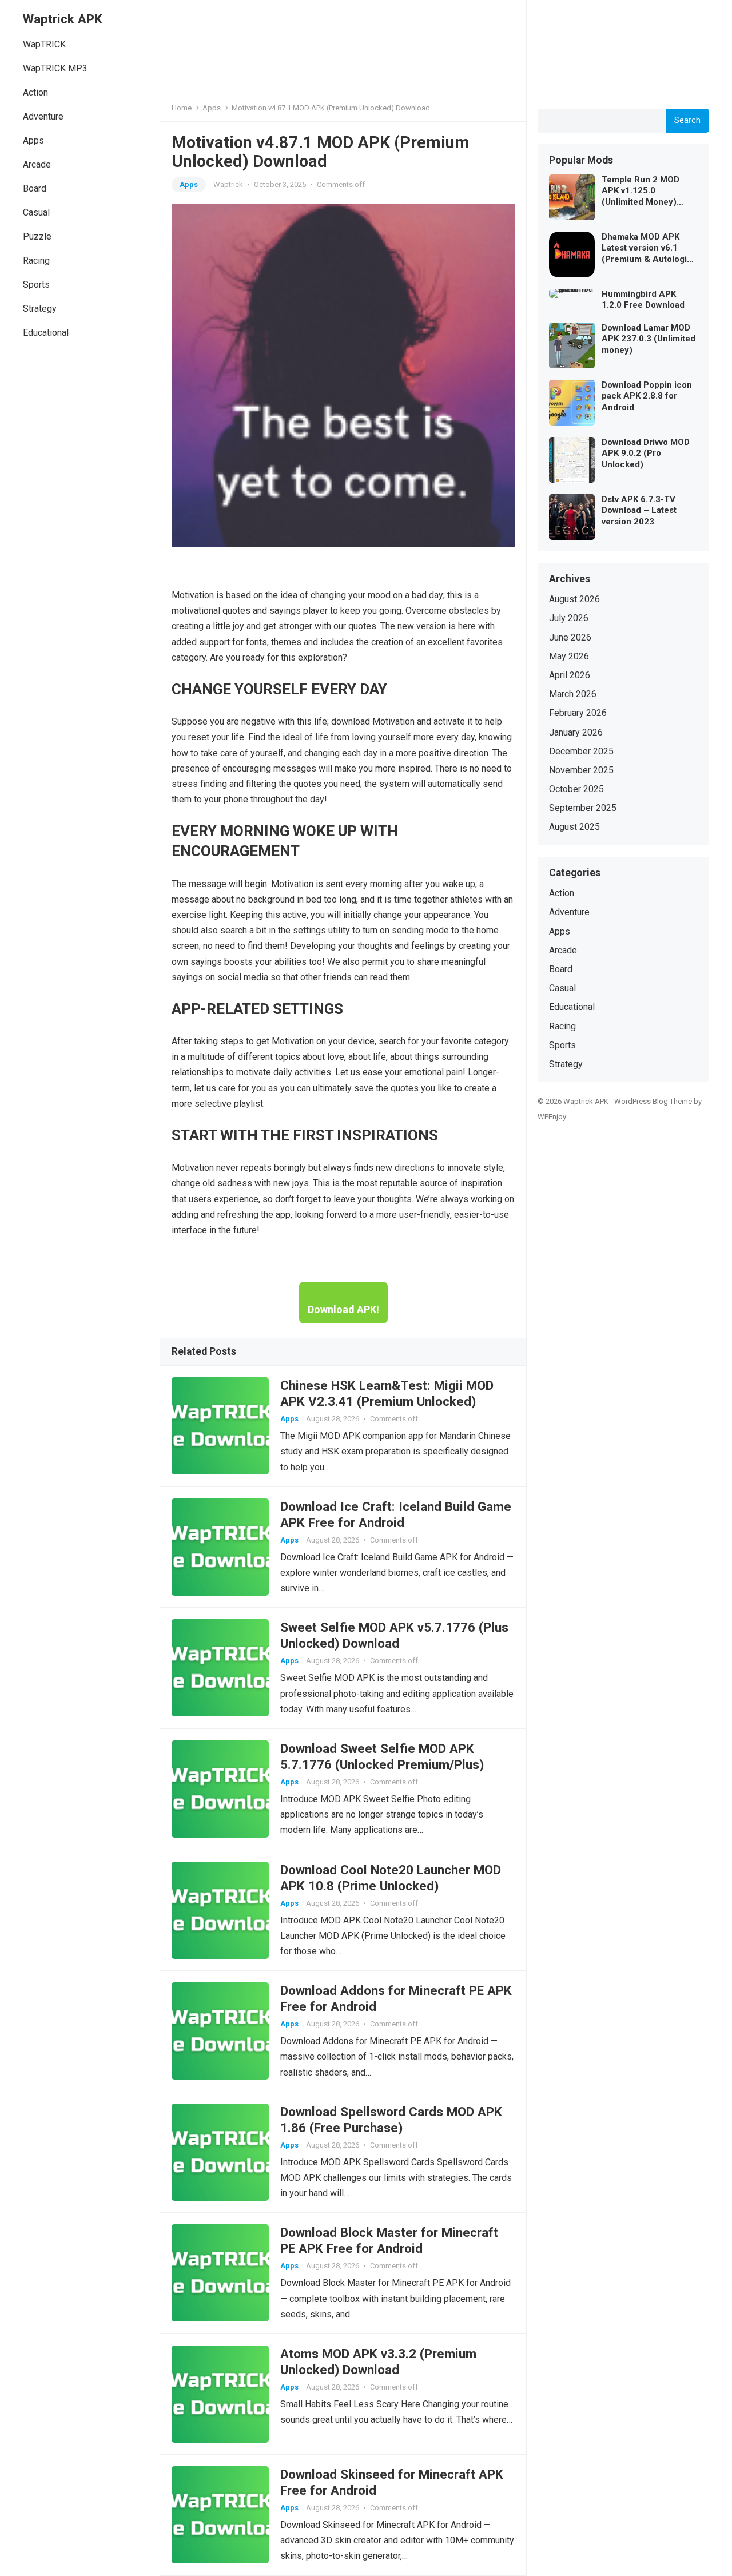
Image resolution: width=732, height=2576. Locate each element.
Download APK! (343, 1309)
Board (35, 188)
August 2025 (574, 827)
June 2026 (570, 637)
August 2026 (574, 599)
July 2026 (569, 618)
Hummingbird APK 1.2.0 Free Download (643, 300)
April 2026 (570, 675)
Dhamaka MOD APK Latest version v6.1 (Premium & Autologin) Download (649, 249)
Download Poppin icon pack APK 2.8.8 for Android (647, 396)
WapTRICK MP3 (55, 68)
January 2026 (576, 732)
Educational (46, 333)
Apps (33, 140)
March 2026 (573, 694)
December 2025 (581, 751)
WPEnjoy (552, 1117)
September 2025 (583, 808)
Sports (36, 285)
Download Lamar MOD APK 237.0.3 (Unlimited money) (649, 339)
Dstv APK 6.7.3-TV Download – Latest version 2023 (639, 510)
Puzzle (37, 236)
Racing (36, 261)
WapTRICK (44, 44)
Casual (36, 212)
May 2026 (569, 656)
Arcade (37, 164)
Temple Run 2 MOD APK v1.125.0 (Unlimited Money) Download (640, 191)
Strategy (40, 309)
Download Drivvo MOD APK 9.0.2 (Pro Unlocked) (646, 453)
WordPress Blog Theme (653, 1101)
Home (182, 108)
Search (687, 120)
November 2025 (581, 770)
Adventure (43, 116)
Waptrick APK (63, 19)
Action (35, 92)
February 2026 (578, 713)
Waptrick (228, 184)
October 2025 (576, 789)
